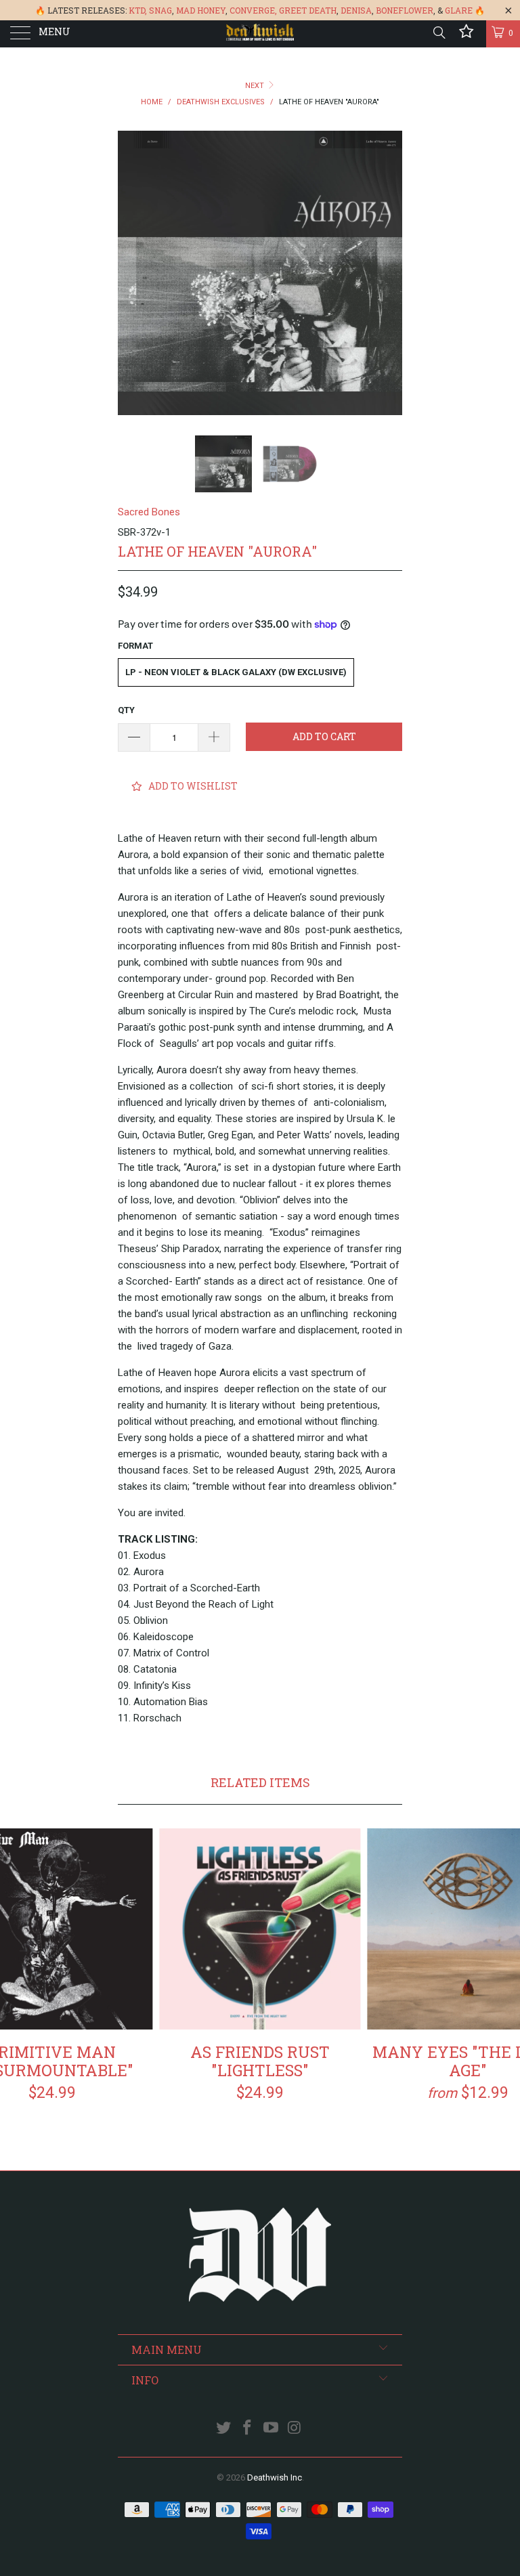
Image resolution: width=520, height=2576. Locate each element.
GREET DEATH (308, 10)
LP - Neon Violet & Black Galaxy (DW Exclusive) (236, 672)
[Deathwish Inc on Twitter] (224, 2429)
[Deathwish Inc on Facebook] (248, 2429)
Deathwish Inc (275, 2477)
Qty (126, 710)
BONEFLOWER (405, 10)
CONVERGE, (253, 10)
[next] (387, 273)
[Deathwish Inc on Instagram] (295, 2429)
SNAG (160, 10)
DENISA (356, 10)
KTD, (138, 10)
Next (256, 86)
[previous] (133, 273)
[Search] (438, 33)
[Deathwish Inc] (260, 34)
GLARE (459, 10)
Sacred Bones (149, 512)
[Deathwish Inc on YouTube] (272, 2429)
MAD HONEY (201, 10)
